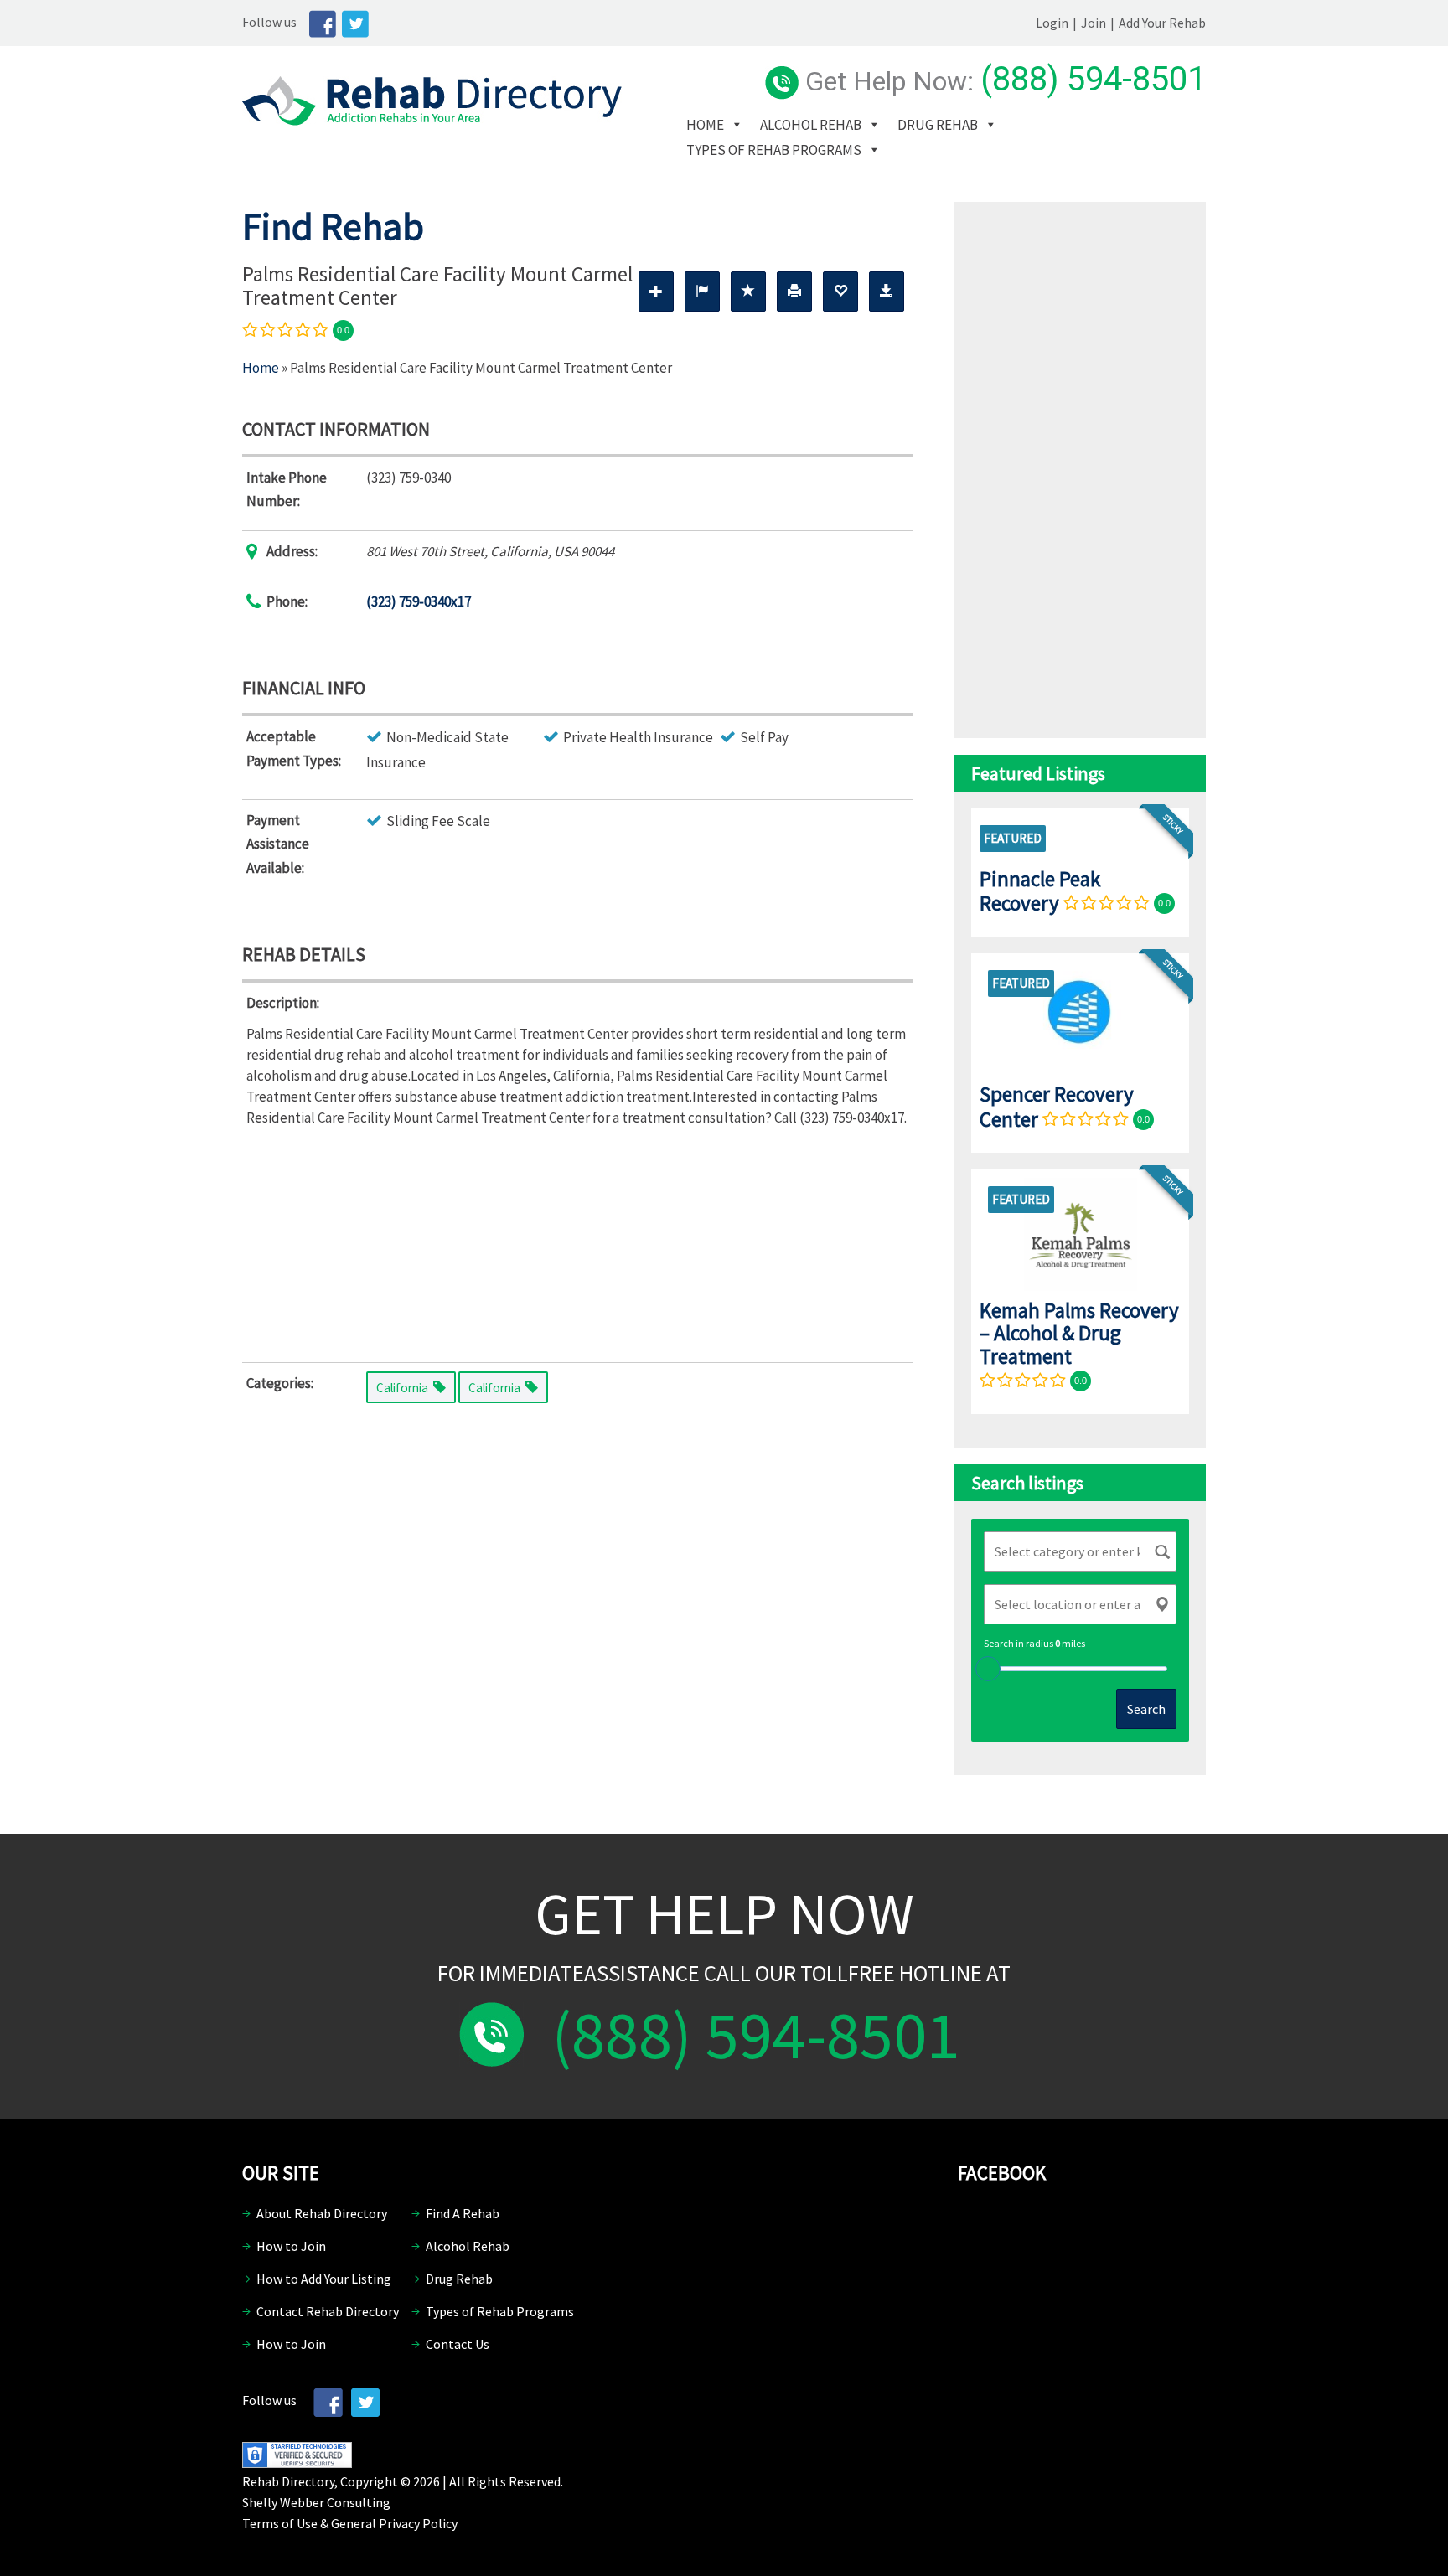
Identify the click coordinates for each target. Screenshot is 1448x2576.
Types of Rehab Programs (774, 150)
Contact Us (458, 2344)
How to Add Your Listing (324, 2279)
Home (705, 125)
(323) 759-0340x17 (419, 601)
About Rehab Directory (322, 2213)
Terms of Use (280, 2523)
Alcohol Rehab (811, 125)
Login (1052, 23)
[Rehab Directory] (432, 121)
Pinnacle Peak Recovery (1040, 891)
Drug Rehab (938, 125)
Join (1094, 23)
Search (1146, 1709)
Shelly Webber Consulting (316, 2502)
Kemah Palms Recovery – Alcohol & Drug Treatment (1079, 1333)
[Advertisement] (577, 1242)
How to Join (291, 2246)
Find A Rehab (463, 2213)
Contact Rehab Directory (328, 2311)
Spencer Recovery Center (1057, 1106)
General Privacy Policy (394, 2523)
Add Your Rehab (1162, 23)
